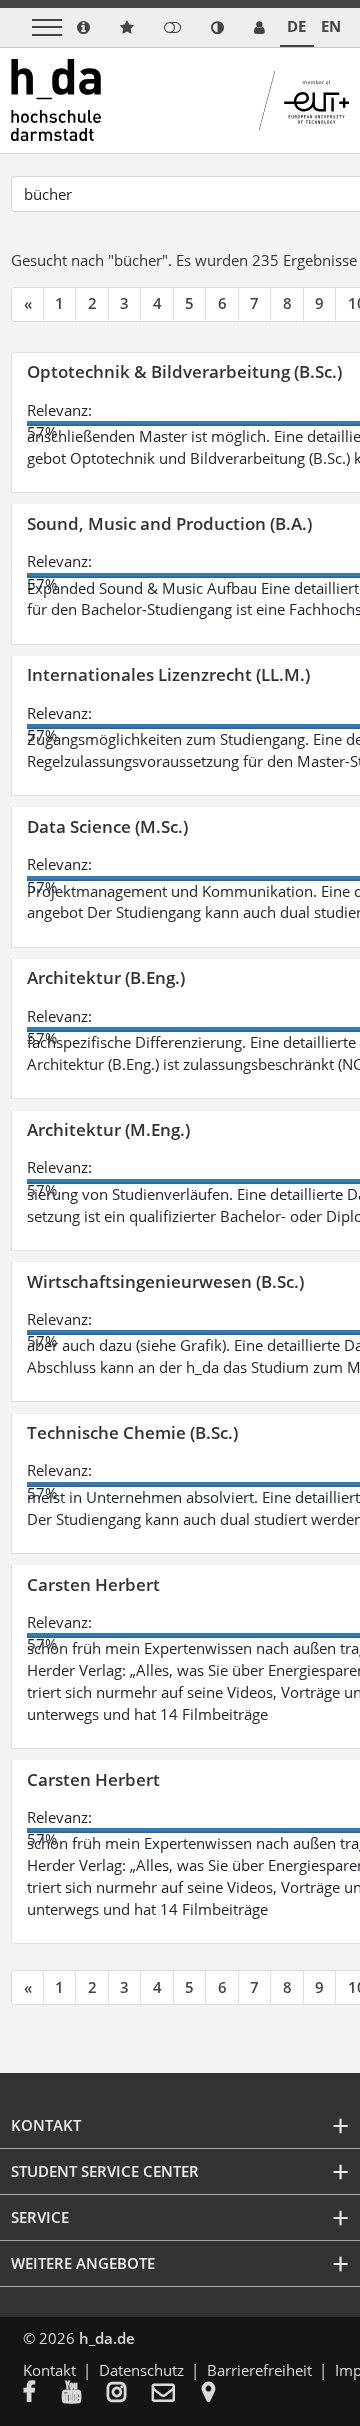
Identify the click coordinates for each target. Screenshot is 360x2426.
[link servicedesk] (259, 27)
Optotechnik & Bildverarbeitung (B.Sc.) (184, 371)
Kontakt (49, 2370)
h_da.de (107, 2338)
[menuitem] (42, 2394)
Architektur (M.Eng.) (108, 1129)
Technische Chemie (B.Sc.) (132, 1432)
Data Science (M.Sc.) (107, 826)
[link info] (83, 27)
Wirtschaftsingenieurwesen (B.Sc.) (165, 1281)
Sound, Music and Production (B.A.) (169, 523)
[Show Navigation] (47, 27)
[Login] (172, 27)
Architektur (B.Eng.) (106, 977)
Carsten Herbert (93, 1584)
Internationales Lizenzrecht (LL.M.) (168, 674)
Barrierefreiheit (259, 2370)
